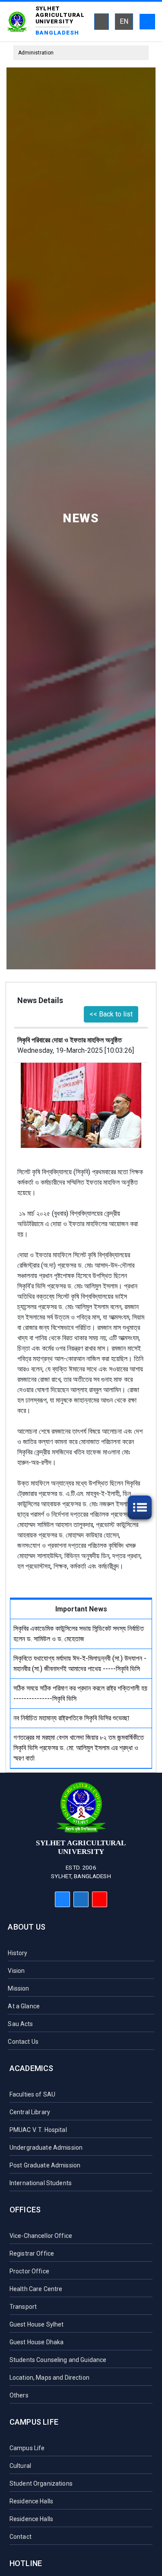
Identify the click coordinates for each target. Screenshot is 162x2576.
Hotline (26, 2563)
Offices (25, 2210)
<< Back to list (111, 1014)
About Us (26, 1927)
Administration (36, 53)
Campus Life (34, 2422)
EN (124, 21)
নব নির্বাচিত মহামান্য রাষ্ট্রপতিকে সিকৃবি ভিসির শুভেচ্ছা (71, 1718)
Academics (32, 2068)
